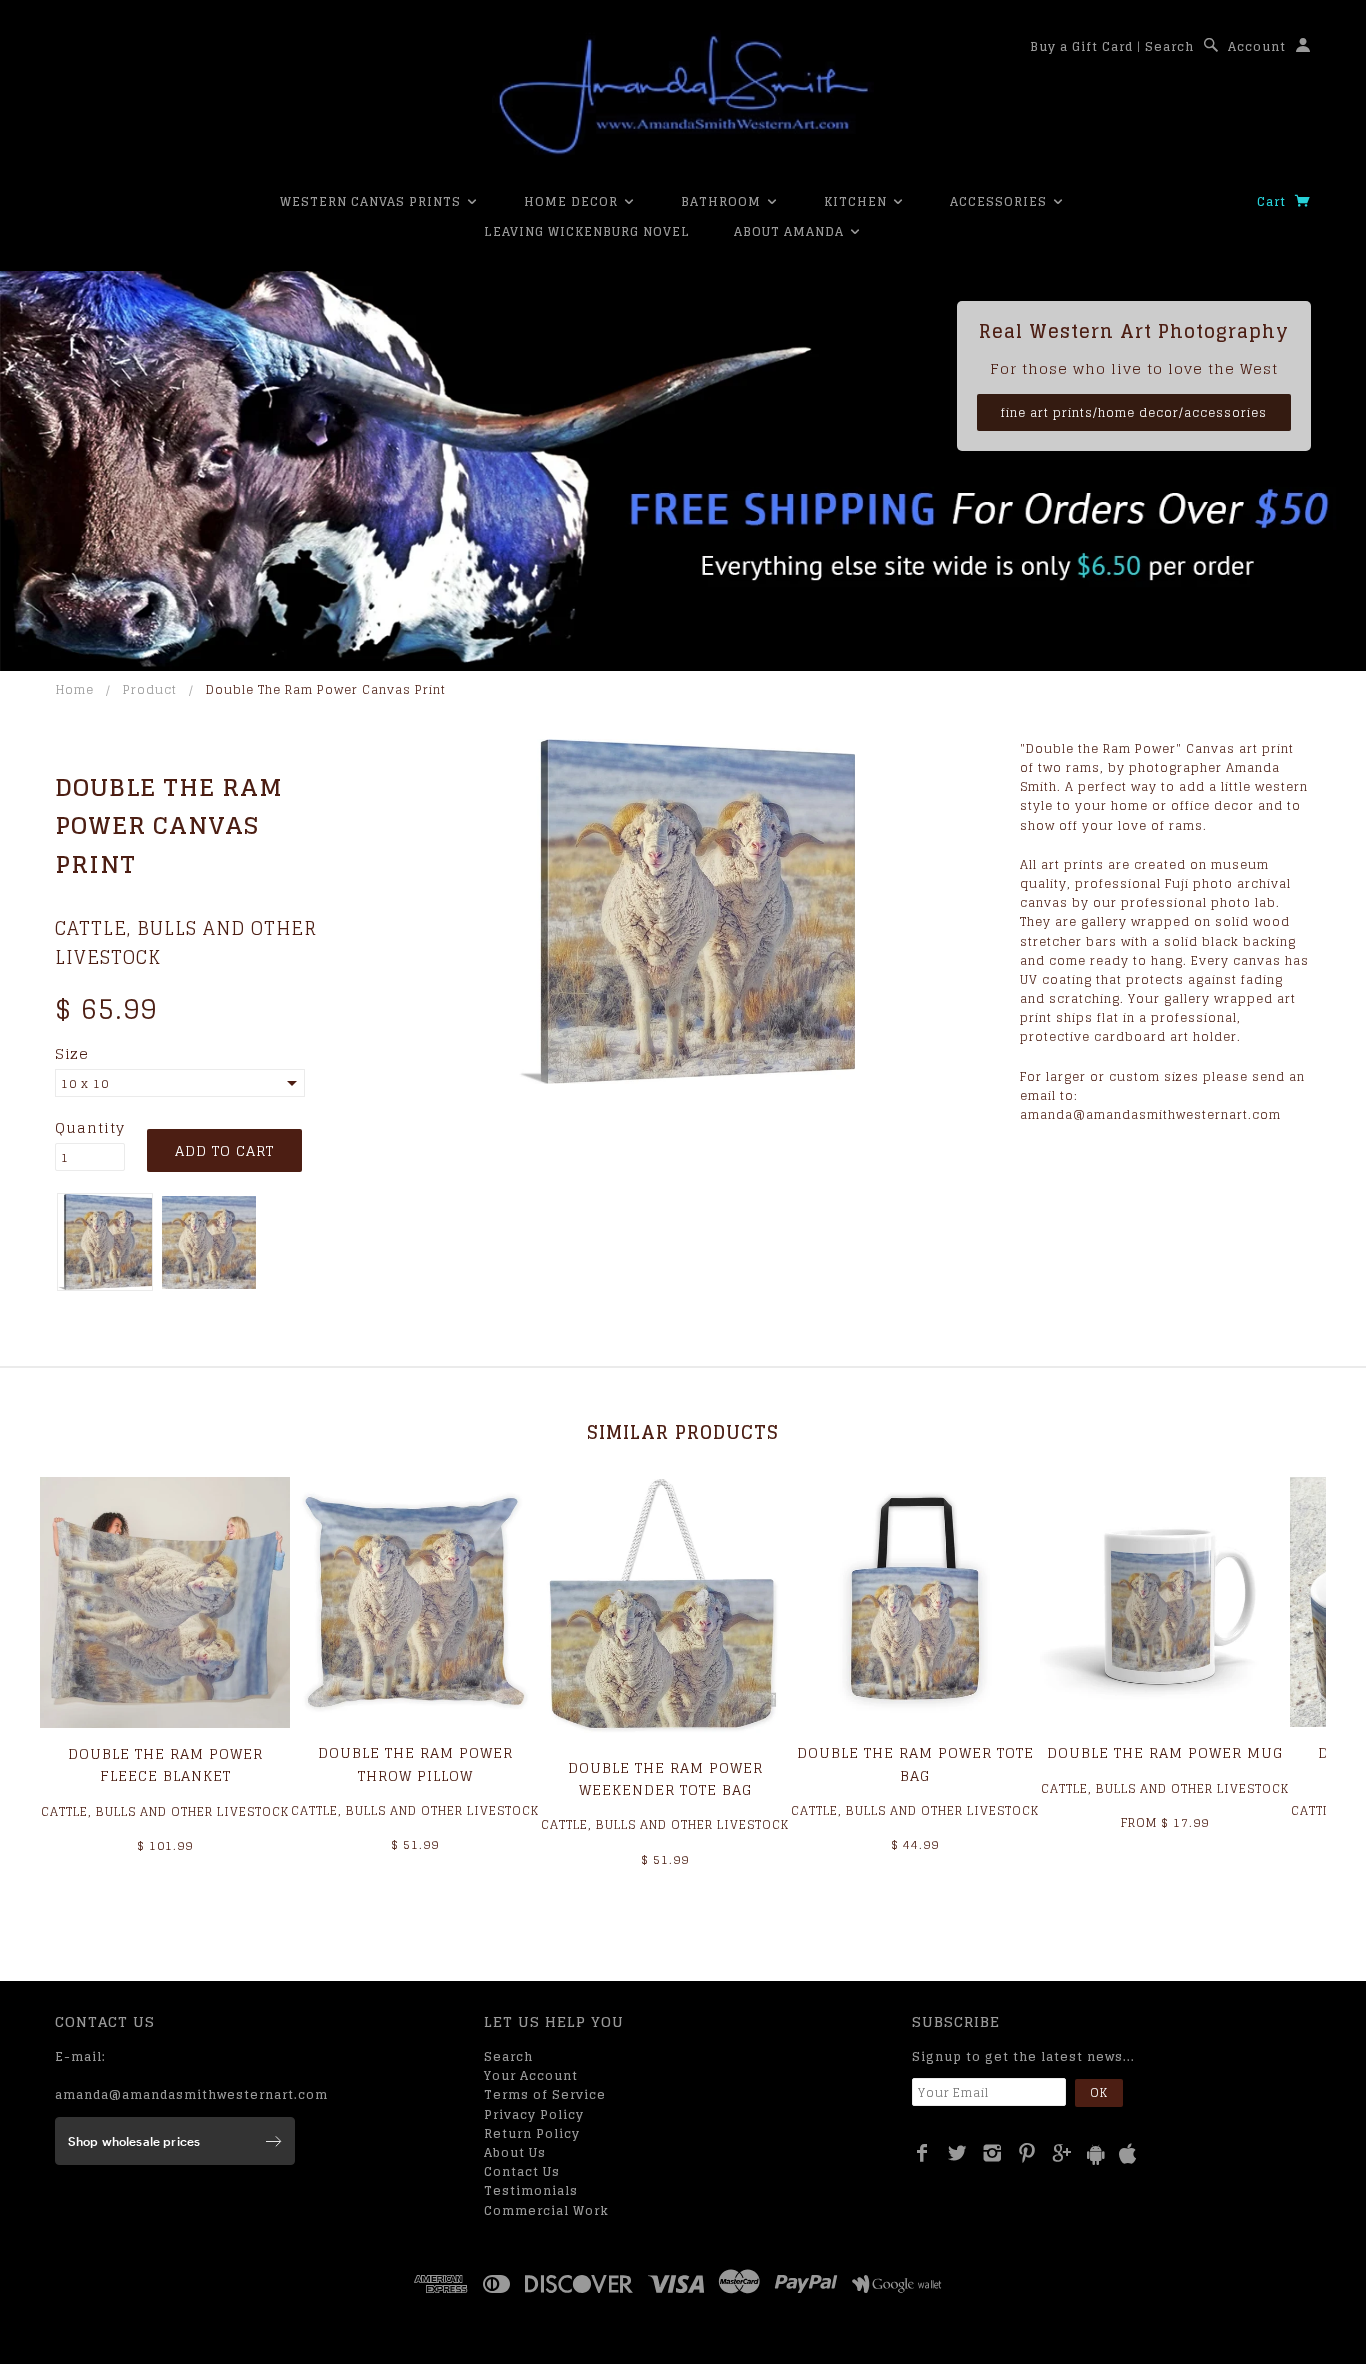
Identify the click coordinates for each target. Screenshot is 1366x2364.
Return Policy (532, 2133)
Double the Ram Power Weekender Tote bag (665, 1778)
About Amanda (791, 231)
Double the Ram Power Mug (1165, 1752)
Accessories (1000, 201)
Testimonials (531, 2190)
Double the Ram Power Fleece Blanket (165, 1764)
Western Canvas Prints (372, 201)
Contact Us (522, 2171)
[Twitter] (957, 2153)
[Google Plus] (1062, 2153)
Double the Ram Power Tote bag (915, 1763)
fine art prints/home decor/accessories (1134, 412)
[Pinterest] (1027, 2153)
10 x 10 (85, 1083)
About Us (515, 2152)
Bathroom (723, 201)
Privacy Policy (534, 2114)
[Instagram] (992, 2153)
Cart (1273, 201)
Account (1257, 46)
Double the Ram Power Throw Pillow (415, 1763)
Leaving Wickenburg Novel (587, 231)
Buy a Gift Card (1081, 46)
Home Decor (573, 201)
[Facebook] (922, 2153)
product (150, 689)
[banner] (683, 95)
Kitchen (857, 201)
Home (75, 689)
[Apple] (1128, 2154)
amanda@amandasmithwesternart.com (191, 2094)
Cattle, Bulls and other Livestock (186, 942)
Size (72, 1054)
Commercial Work (546, 2210)
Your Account (531, 2075)
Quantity (90, 1128)
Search (1169, 46)
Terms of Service (545, 2094)
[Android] (1096, 2154)
